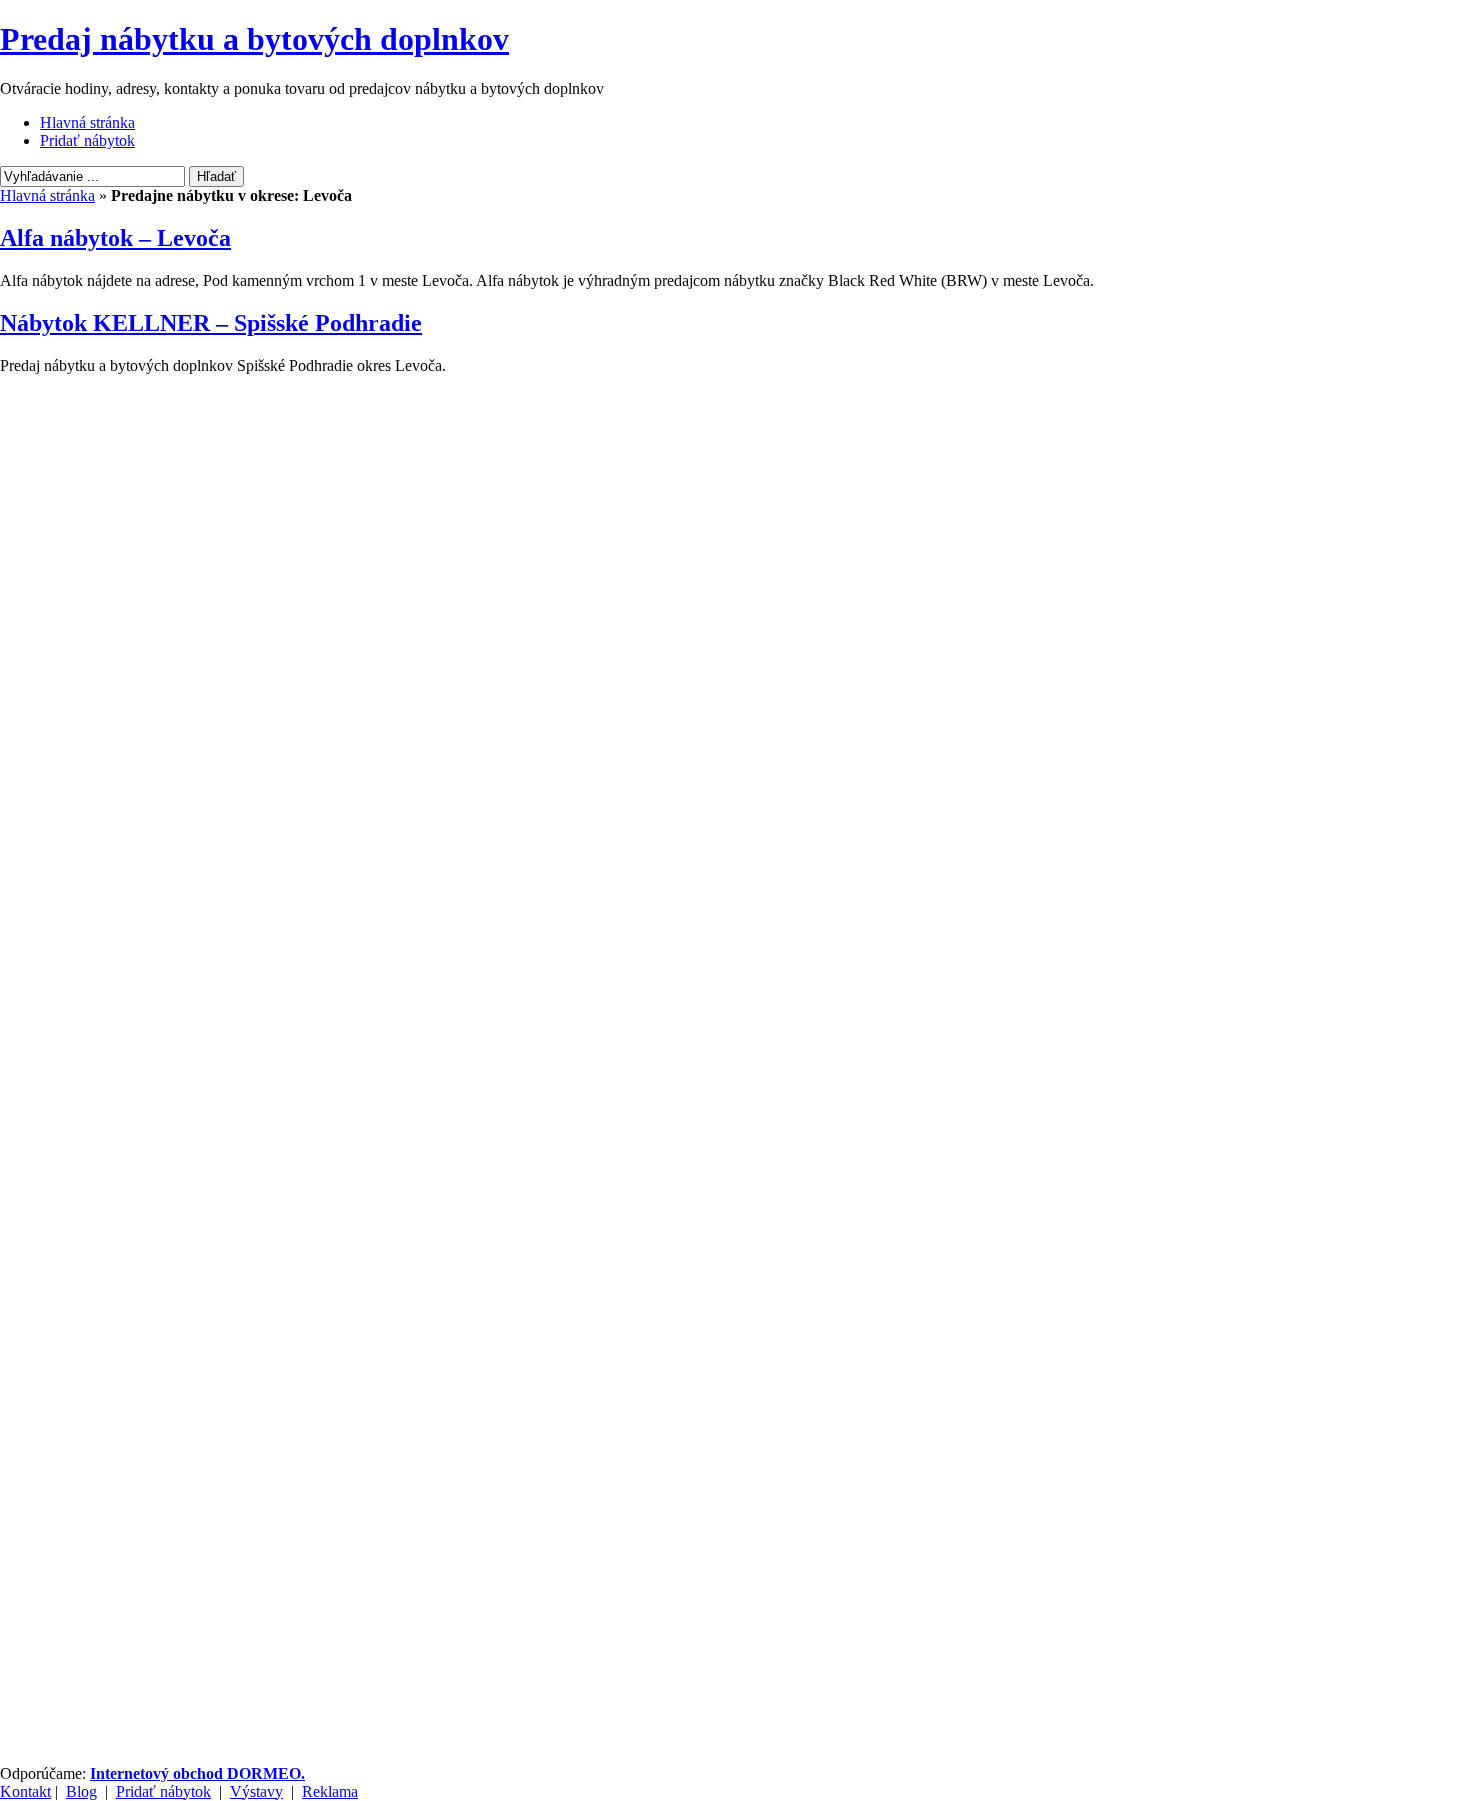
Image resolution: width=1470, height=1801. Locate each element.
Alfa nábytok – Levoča (115, 238)
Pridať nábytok (87, 140)
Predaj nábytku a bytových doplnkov (254, 39)
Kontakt (25, 1791)
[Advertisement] (100, 472)
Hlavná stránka (87, 122)
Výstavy (256, 1791)
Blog (81, 1791)
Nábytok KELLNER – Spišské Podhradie (211, 323)
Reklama (330, 1791)
